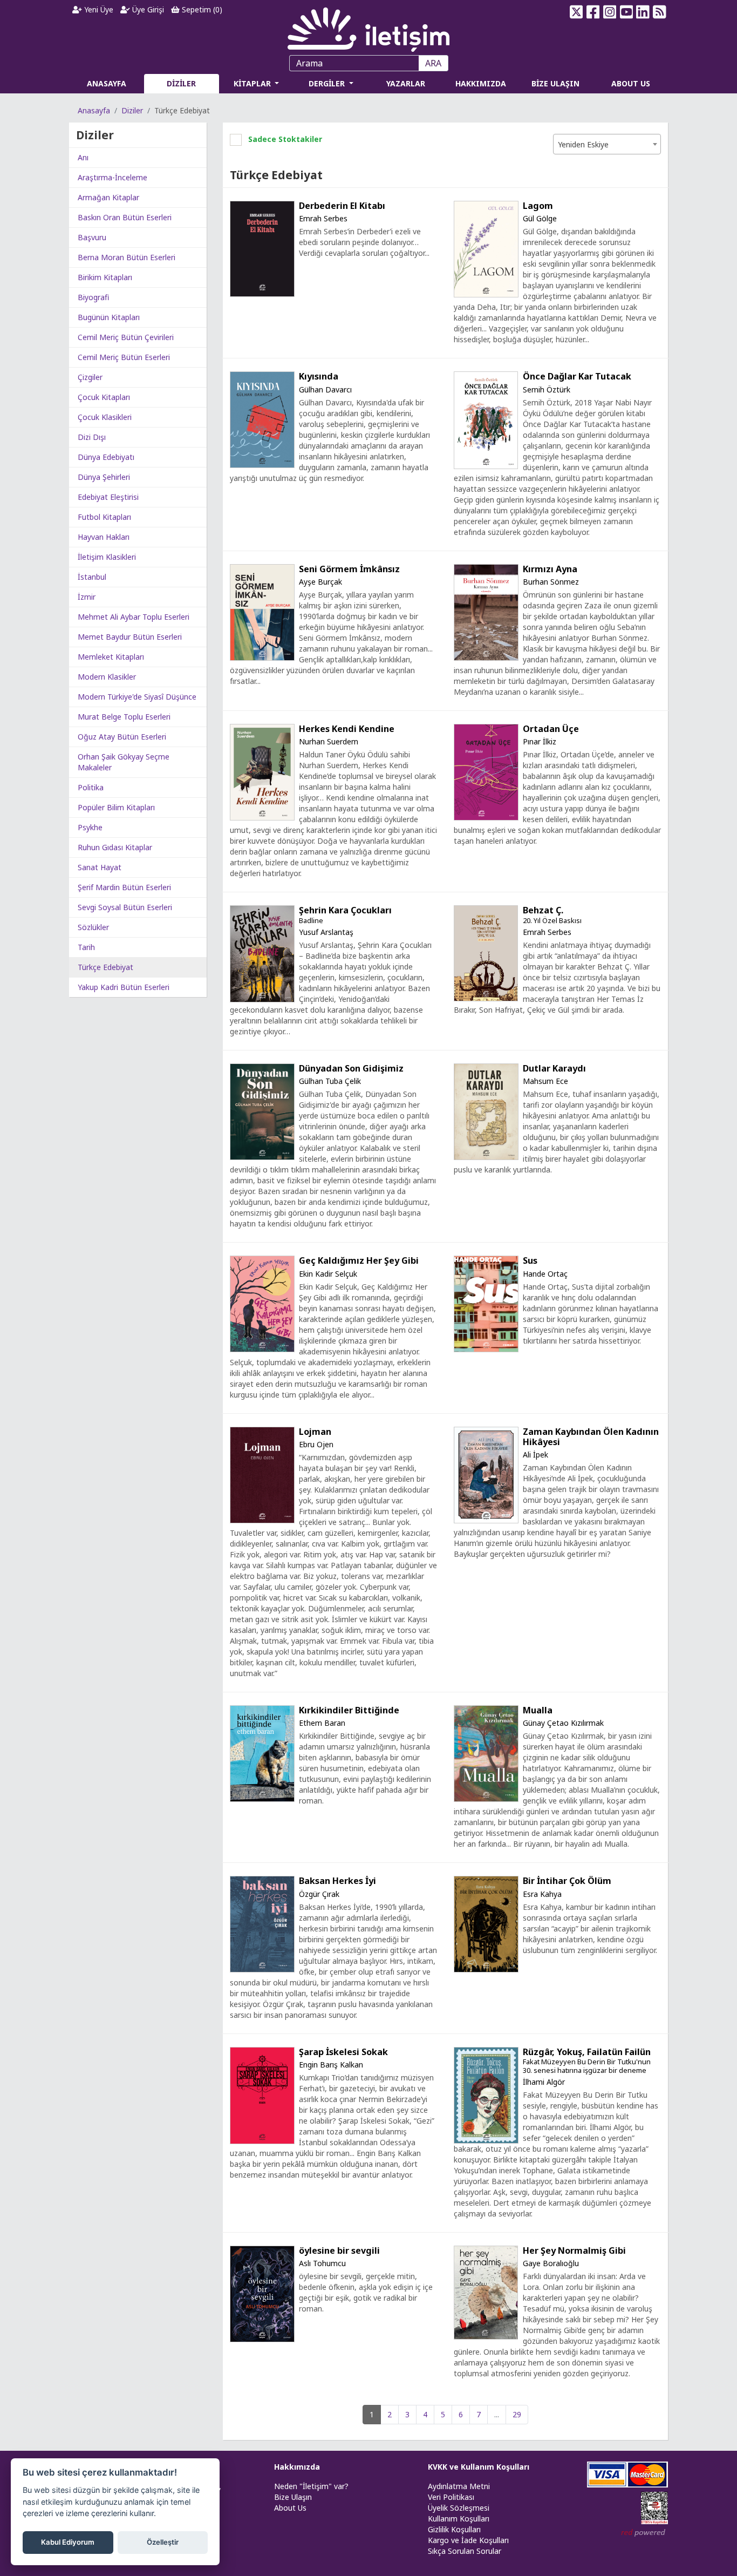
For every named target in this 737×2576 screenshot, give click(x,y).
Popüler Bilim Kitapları (116, 807)
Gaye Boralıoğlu (551, 2263)
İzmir (87, 597)
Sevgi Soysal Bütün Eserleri (125, 907)
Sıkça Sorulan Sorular (465, 2551)
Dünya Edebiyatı (106, 457)
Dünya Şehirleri (104, 477)
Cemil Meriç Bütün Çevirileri (126, 337)
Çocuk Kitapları (104, 397)
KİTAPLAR (253, 83)
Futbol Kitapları (104, 517)
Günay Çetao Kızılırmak (563, 1723)
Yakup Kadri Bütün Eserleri (124, 987)
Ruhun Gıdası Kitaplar (115, 847)
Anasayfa (94, 110)
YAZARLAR (406, 83)
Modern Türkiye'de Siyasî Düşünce (137, 697)
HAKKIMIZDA (481, 83)
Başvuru (92, 237)
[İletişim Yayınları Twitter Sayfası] (576, 12)
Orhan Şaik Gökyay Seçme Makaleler (124, 762)
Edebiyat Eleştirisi (108, 497)
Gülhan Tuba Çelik (330, 1081)
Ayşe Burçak (320, 582)
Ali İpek (535, 1455)
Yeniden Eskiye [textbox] (583, 144)
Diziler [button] (95, 135)
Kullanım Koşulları (459, 2519)
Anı (83, 157)
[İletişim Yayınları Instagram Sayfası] (610, 12)
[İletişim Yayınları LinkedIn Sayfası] (643, 12)
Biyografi (93, 297)
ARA (433, 63)
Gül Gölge (540, 218)
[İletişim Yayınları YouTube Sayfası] (626, 12)
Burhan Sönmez (551, 582)
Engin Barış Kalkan (331, 2065)
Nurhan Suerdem (329, 741)
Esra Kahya (542, 1894)
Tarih (86, 947)
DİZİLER (181, 83)
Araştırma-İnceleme (112, 177)
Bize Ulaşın (293, 2497)
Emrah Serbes (323, 218)
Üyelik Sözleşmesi (459, 2508)
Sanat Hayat (100, 867)
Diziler (132, 110)
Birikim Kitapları (105, 277)
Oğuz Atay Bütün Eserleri (122, 737)
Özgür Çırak (319, 1894)
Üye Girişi (147, 9)
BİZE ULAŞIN (555, 83)
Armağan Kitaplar (108, 197)
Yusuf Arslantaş (326, 932)
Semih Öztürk (547, 389)
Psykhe (90, 827)
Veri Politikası (451, 2497)
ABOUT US (631, 83)
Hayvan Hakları (104, 537)
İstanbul (92, 577)
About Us (290, 2508)
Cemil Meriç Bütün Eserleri (124, 357)
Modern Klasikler (107, 677)
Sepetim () (201, 9)
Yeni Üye (98, 9)
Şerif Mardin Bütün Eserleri (124, 887)
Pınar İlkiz (540, 741)
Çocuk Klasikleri (105, 417)
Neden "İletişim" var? (311, 2486)
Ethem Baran (322, 1723)
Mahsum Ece (545, 1081)
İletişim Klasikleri (107, 557)
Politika (91, 787)
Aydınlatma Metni (459, 2486)
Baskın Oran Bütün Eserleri (125, 217)
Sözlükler (93, 927)
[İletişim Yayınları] (368, 27)
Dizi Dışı (92, 437)
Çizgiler (90, 377)
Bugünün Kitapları (109, 317)
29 (517, 2414)
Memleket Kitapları (111, 657)
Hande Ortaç (545, 1274)
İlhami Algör (544, 2082)
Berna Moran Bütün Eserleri (127, 257)
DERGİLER (328, 83)
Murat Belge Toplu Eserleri (124, 717)
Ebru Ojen (316, 1444)
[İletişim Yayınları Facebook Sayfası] (593, 12)
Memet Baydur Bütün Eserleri (130, 637)
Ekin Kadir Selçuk (328, 1274)
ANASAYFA (107, 83)
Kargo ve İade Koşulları (468, 2540)
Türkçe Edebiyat (105, 967)
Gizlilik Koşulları (454, 2529)
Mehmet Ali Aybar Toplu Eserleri (134, 617)
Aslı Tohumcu (322, 2263)
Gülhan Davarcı (325, 389)
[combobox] (607, 144)
